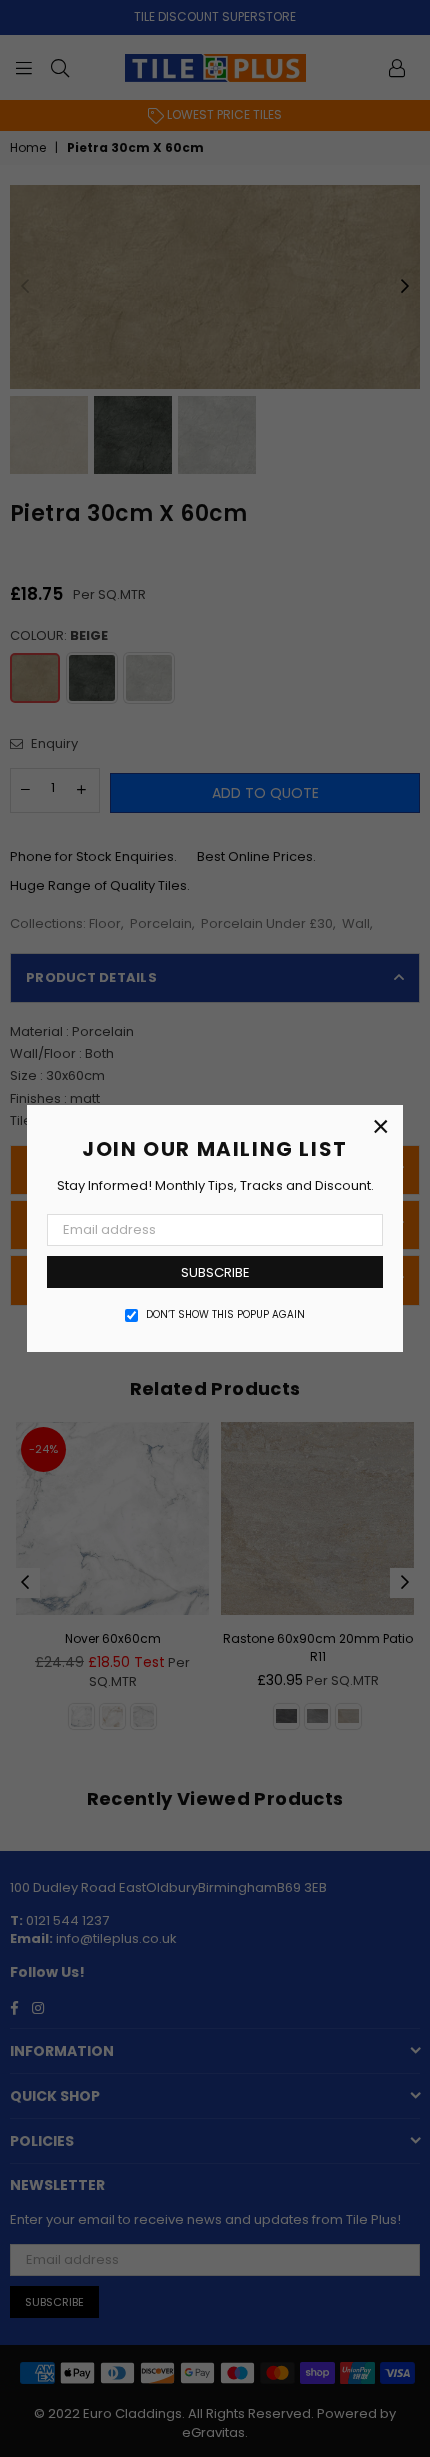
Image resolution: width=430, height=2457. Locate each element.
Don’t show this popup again (225, 1315)
